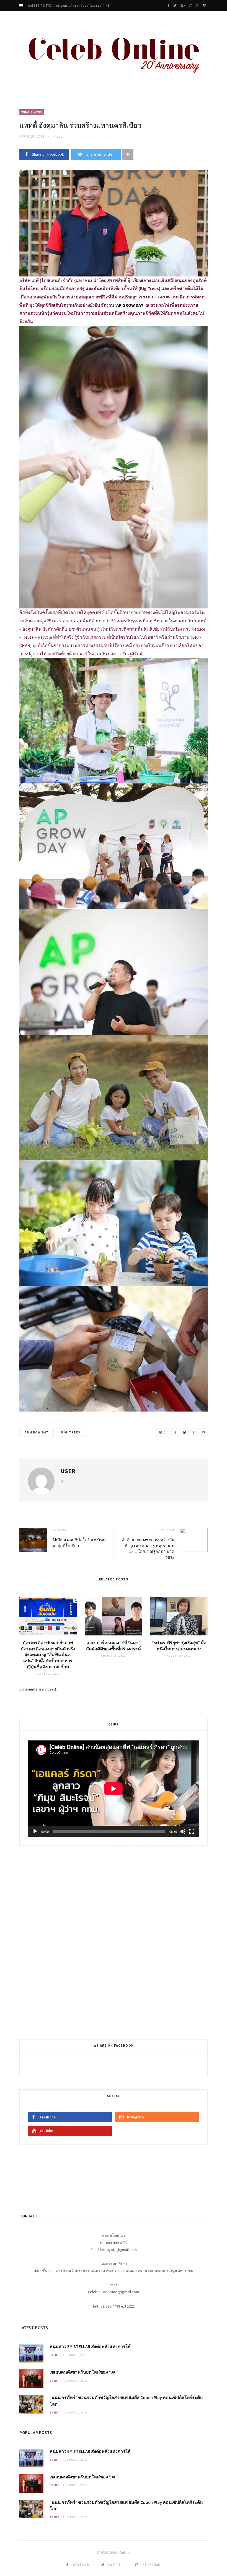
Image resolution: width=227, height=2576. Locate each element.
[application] (114, 1789)
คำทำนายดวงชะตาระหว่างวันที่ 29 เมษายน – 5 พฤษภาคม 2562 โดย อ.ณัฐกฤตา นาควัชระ (148, 1548)
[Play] (35, 1831)
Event (55, 2355)
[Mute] (183, 1831)
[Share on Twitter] (185, 1432)
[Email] (203, 1432)
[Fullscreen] (192, 1831)
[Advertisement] (114, 1941)
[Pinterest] (194, 1432)
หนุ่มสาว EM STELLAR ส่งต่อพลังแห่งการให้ (90, 2346)
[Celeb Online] (114, 52)
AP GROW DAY (37, 1432)
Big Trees (71, 1432)
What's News (32, 112)
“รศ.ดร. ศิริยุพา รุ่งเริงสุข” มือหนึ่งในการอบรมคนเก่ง (179, 1646)
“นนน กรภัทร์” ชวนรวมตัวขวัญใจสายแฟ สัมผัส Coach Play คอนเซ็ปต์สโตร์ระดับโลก (104, 6)
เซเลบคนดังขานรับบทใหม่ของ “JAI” (84, 2372)
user (68, 1471)
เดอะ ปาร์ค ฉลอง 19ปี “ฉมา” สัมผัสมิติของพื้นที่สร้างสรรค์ (114, 1646)
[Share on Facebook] (175, 1432)
